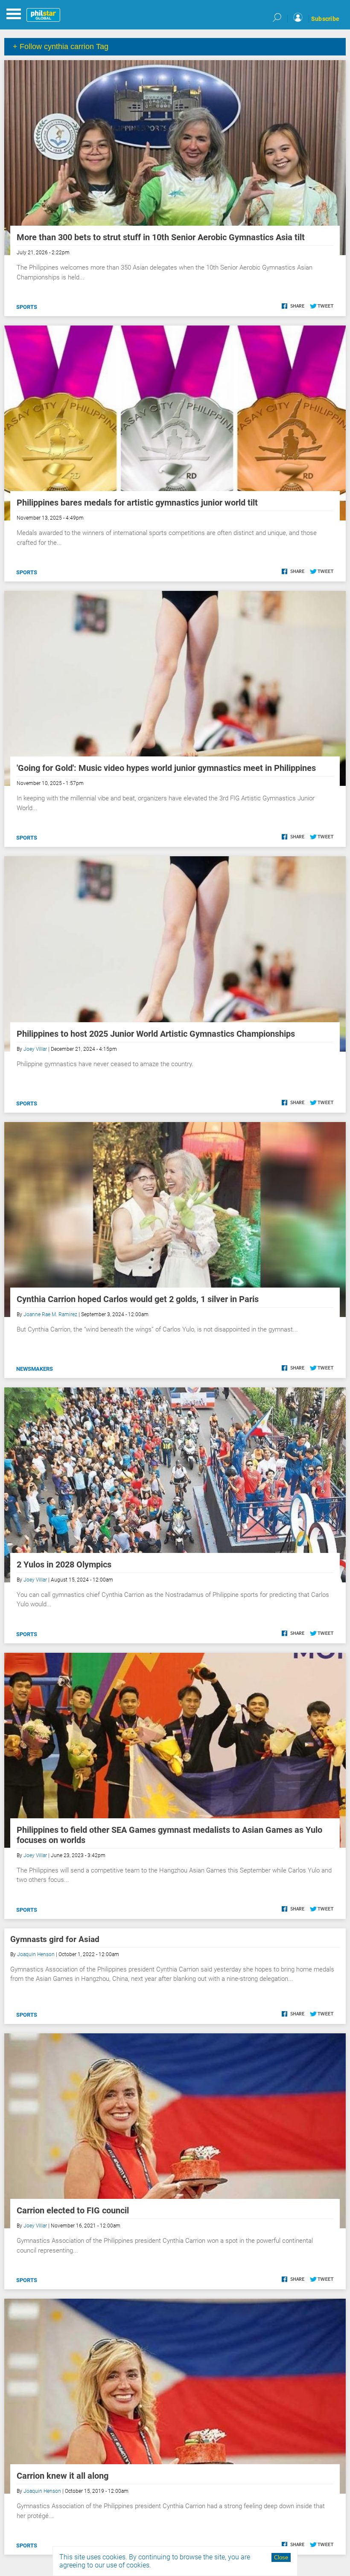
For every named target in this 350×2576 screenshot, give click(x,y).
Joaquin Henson (36, 1954)
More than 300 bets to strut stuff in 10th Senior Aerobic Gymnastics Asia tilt (161, 237)
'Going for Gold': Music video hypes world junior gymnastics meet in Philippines (166, 768)
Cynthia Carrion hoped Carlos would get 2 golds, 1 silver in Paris (138, 1299)
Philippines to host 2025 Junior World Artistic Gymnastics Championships (156, 1034)
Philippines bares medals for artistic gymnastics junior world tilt (137, 503)
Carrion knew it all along (63, 2476)
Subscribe (325, 19)
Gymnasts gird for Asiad (55, 1939)
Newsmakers (35, 1369)
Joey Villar (35, 1049)
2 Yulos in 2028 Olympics (64, 1564)
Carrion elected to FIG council (73, 2210)
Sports (27, 307)
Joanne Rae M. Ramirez (50, 1314)
